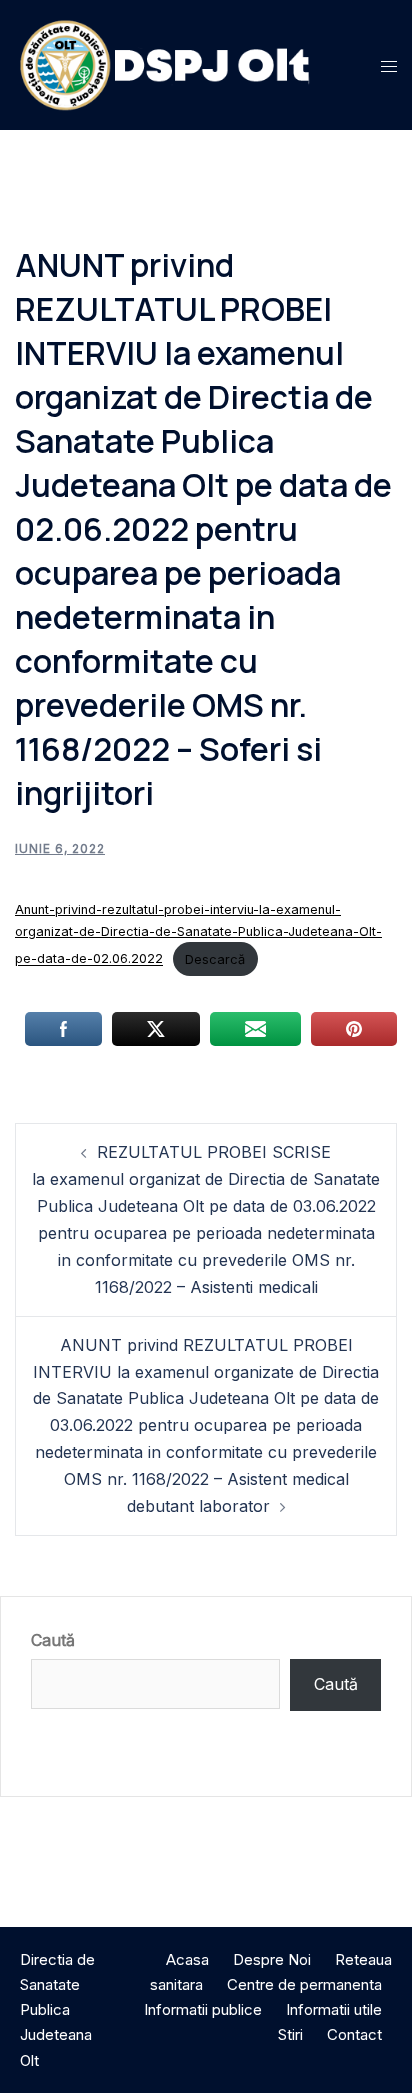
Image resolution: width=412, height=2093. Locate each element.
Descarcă (215, 959)
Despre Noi (272, 1959)
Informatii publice (203, 2009)
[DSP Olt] (165, 63)
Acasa (187, 1959)
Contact (354, 2034)
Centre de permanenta (304, 1984)
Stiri (290, 2034)
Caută (53, 1640)
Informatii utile (334, 2009)
